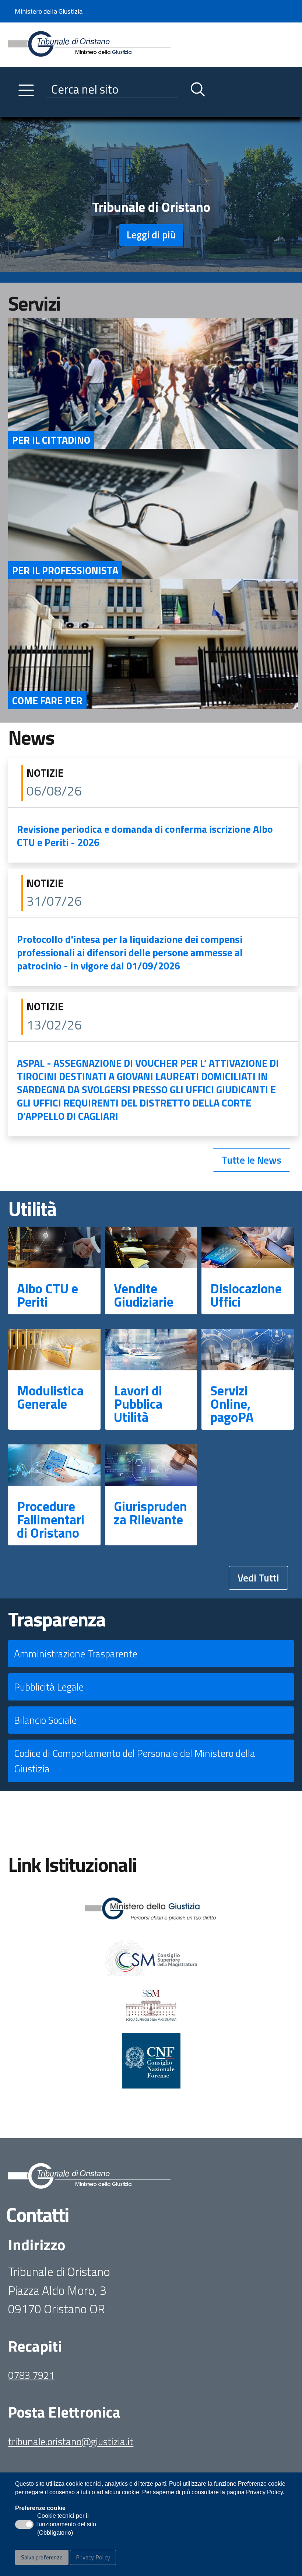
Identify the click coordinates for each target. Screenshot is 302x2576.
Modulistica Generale (50, 1397)
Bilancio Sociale (45, 1720)
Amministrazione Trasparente (76, 1654)
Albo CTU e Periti (48, 1295)
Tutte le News (252, 1160)
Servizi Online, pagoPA (232, 1404)
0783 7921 (31, 2375)
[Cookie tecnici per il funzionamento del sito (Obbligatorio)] (24, 2524)
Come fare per (47, 700)
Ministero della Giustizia (49, 11)
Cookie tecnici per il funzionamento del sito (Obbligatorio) (67, 2525)
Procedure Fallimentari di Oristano (51, 1519)
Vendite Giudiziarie (144, 1295)
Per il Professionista (65, 570)
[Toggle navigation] (14, 109)
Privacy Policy (93, 2557)
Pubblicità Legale (49, 1687)
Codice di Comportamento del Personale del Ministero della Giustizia (135, 1761)
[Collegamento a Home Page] (89, 44)
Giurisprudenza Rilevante (150, 1513)
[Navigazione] (26, 90)
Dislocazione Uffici (246, 1295)
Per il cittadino (51, 440)
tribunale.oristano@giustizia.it (71, 2441)
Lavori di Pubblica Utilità (138, 1404)
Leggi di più (151, 235)
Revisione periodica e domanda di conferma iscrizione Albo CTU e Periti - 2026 (145, 836)
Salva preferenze (42, 2557)
